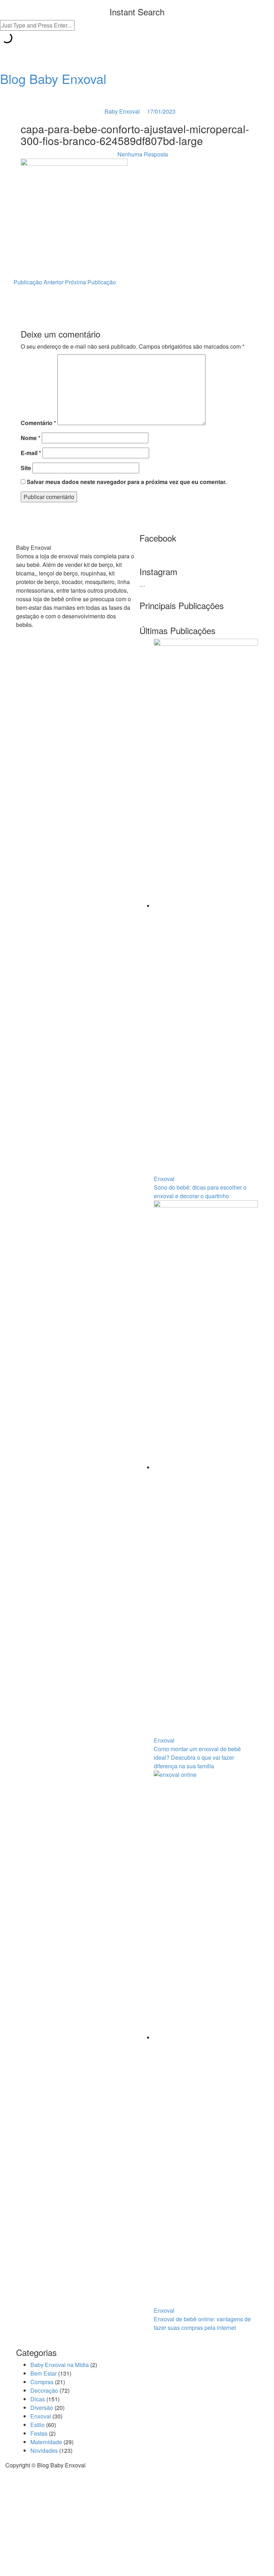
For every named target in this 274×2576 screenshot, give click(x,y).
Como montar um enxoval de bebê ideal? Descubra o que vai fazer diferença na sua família (197, 1757)
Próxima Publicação (91, 282)
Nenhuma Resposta (143, 154)
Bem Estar (44, 2373)
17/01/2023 (161, 111)
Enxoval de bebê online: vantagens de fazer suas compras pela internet (202, 2323)
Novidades (44, 2450)
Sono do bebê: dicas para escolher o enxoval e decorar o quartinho (200, 1192)
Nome (31, 438)
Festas (39, 2433)
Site (26, 468)
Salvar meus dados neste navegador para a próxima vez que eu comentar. (127, 482)
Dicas (38, 2399)
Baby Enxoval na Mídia (60, 2365)
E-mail (31, 453)
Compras (42, 2382)
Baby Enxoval (122, 111)
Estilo (37, 2425)
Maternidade (46, 2442)
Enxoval (164, 1179)
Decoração (44, 2390)
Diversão (42, 2408)
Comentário (38, 423)
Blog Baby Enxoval (53, 78)
